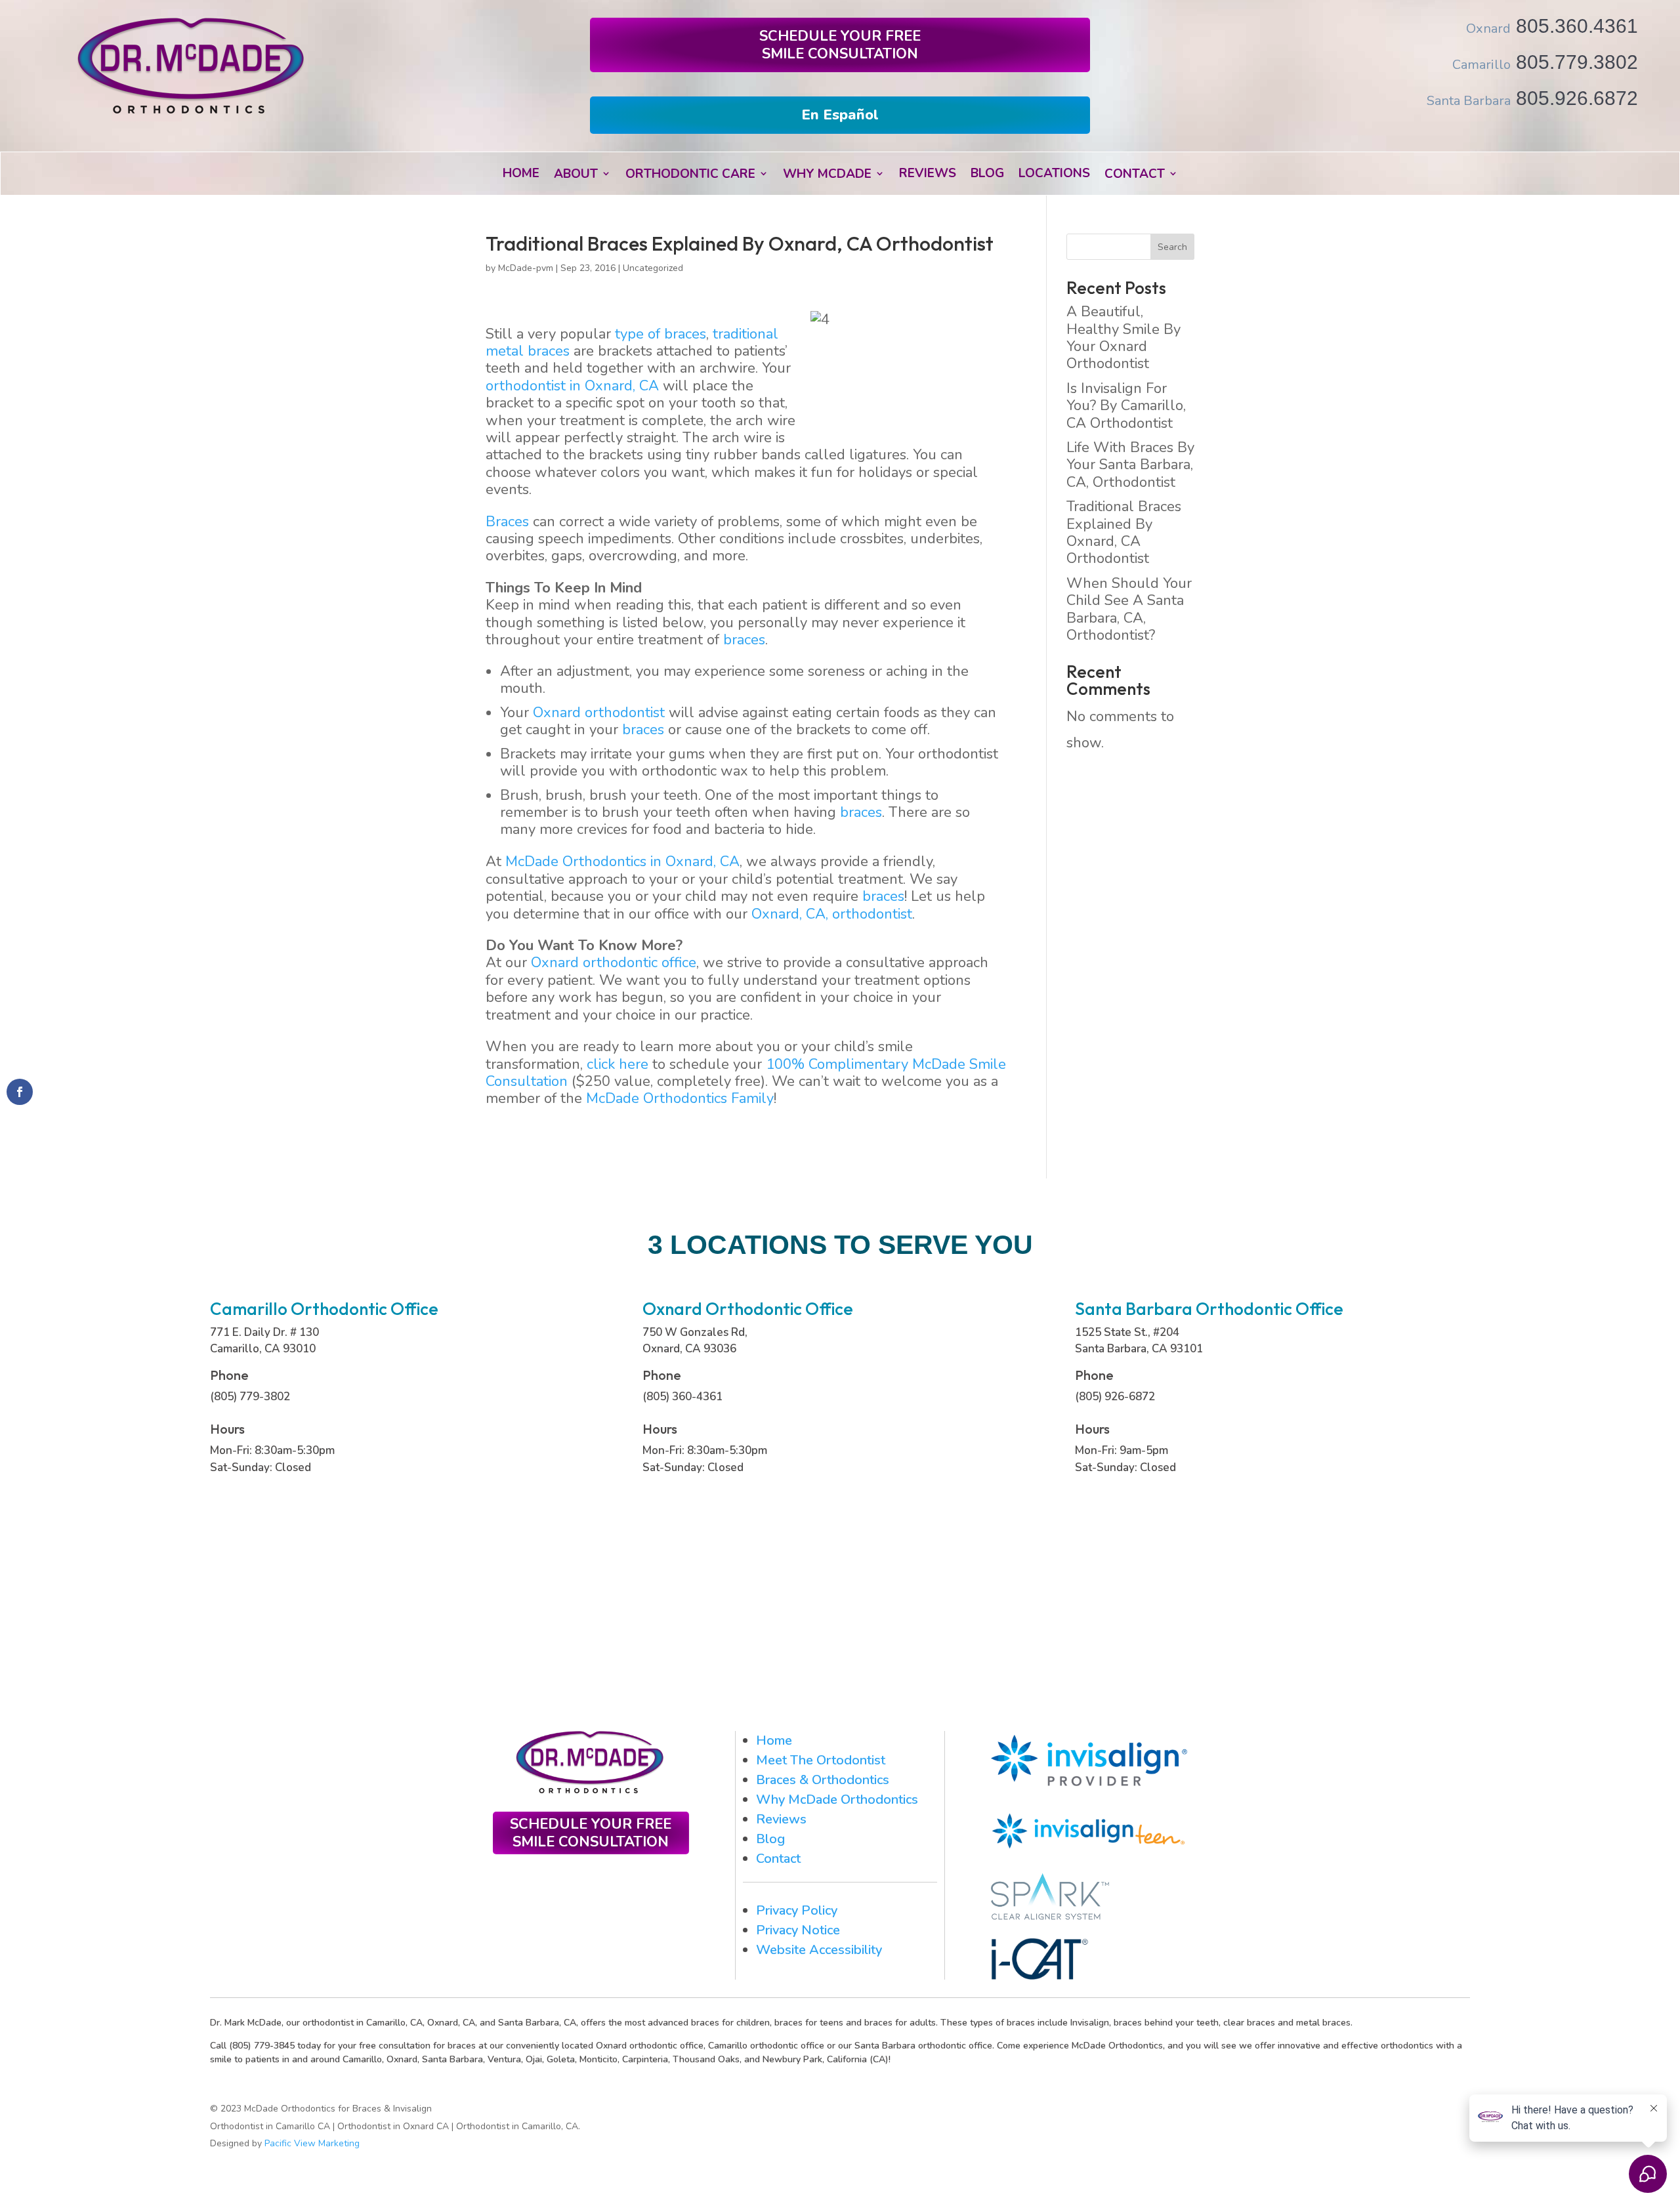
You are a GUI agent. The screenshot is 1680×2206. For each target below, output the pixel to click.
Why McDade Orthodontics (837, 1800)
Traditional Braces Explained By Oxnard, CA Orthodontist (1124, 532)
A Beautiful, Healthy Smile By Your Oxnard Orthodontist (1123, 338)
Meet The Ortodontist (821, 1760)
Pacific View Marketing (312, 2143)
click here (618, 1064)
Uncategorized (653, 268)
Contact (778, 1859)
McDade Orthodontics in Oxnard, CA (622, 862)
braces (744, 640)
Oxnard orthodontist (599, 713)
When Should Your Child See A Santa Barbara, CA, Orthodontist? (1129, 609)
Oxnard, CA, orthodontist (832, 914)
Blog (770, 1839)
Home (774, 1740)
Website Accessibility (819, 1950)
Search (1172, 247)
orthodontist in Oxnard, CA (572, 386)
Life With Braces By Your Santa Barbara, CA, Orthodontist (1130, 465)
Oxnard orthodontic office (614, 963)
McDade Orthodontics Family (680, 1098)
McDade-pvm (526, 268)
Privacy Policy (797, 1910)
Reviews (781, 1819)
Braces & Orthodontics (823, 1780)
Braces (507, 522)
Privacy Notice (798, 1930)
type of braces (661, 334)
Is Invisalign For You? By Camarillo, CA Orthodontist (1126, 406)
